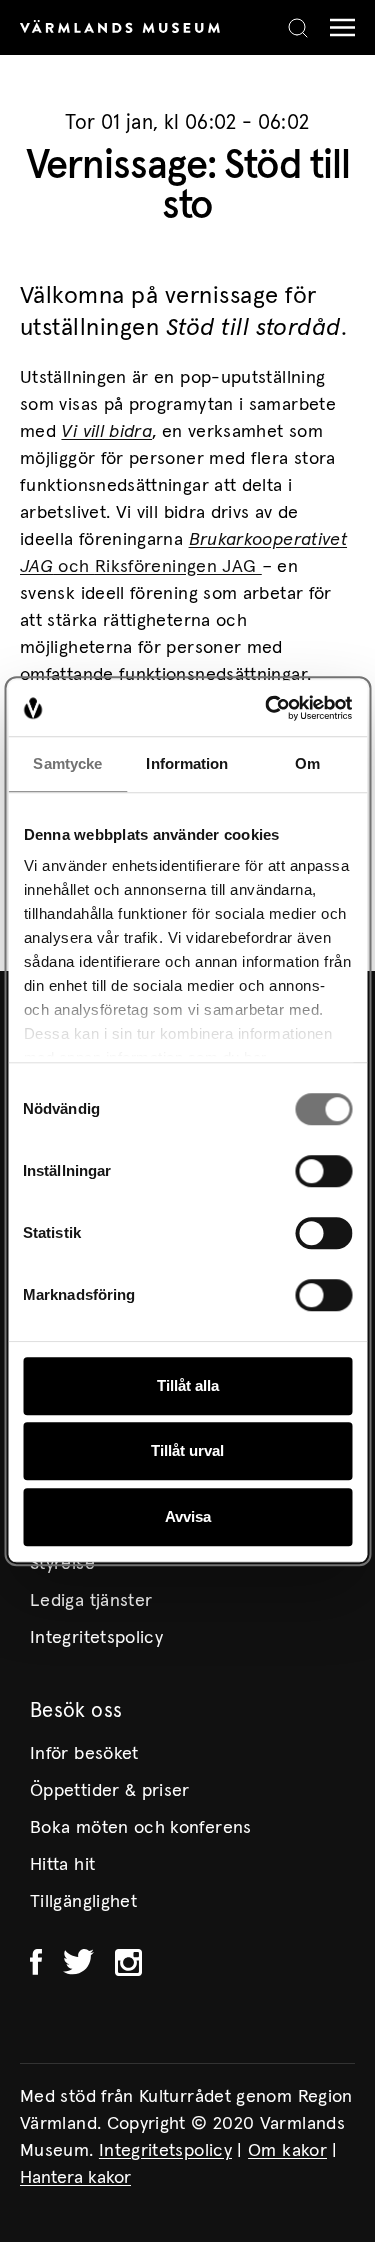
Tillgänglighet (83, 1902)
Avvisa (188, 1516)
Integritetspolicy (96, 1638)
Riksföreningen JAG (178, 567)
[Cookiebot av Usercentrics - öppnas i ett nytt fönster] (267, 708)
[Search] (298, 28)
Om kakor (287, 2151)
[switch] (323, 1171)
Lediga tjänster (91, 1601)
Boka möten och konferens (141, 1828)
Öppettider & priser (110, 1791)
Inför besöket (84, 1754)
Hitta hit (62, 1865)
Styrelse (62, 1564)
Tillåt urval (187, 1450)
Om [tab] (307, 763)
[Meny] (337, 27)
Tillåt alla (188, 1385)
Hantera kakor (75, 2178)
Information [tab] (187, 763)
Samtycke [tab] (67, 763)
